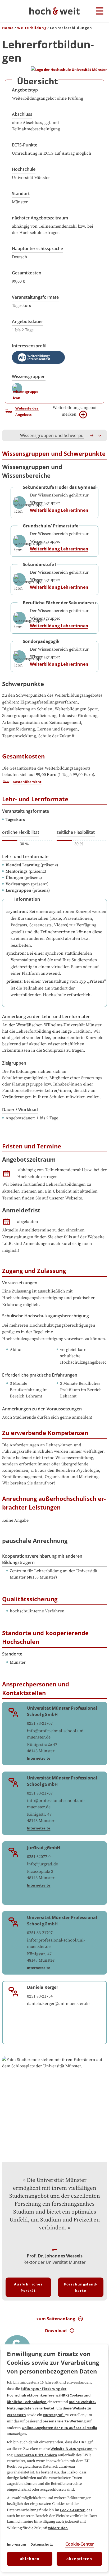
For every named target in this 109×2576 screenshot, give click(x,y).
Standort (21, 194)
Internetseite (39, 1758)
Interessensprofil (29, 346)
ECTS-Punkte (25, 145)
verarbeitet (45, 2408)
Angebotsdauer (28, 321)
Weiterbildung (32, 28)
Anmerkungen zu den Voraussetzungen (42, 1409)
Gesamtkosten (27, 273)
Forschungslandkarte (81, 2287)
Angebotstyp (25, 90)
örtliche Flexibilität (21, 832)
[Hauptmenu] (100, 11)
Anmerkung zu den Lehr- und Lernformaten (46, 1016)
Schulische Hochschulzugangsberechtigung (46, 1316)
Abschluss (22, 114)
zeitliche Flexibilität (76, 832)
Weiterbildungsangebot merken (75, 411)
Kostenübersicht (27, 782)
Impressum (17, 2544)
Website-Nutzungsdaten (72, 2449)
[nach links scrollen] (9, 435)
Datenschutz (42, 2544)
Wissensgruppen (29, 376)
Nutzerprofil (54, 2415)
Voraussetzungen (20, 1283)
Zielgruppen (14, 1063)
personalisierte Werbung (64, 2421)
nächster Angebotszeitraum (40, 218)
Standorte (12, 1654)
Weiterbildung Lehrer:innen (59, 510)
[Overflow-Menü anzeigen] (100, 435)
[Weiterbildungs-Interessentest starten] (38, 357)
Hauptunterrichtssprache (37, 249)
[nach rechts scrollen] (92, 435)
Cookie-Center (72, 2510)
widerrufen (58, 2528)
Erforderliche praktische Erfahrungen (40, 1375)
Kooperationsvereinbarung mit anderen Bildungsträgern (42, 1559)
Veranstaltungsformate (35, 297)
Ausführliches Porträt (28, 2287)
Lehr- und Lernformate (25, 857)
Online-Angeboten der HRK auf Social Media (59, 2428)
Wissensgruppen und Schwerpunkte (56, 435)
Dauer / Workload (20, 1110)
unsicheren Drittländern (36, 2455)
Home (8, 28)
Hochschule (24, 169)
